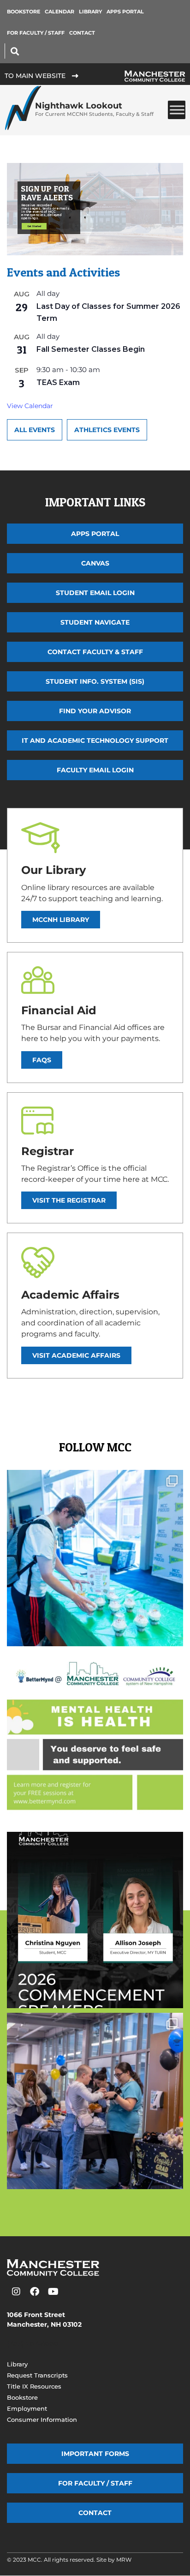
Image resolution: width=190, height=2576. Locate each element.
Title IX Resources (34, 2386)
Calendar (59, 12)
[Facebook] (35, 2292)
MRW (124, 2560)
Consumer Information (42, 2420)
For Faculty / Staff (36, 33)
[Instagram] (16, 2292)
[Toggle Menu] (177, 110)
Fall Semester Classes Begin (91, 349)
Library (90, 12)
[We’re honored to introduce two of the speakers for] (95, 1920)
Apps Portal (125, 12)
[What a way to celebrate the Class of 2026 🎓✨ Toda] (95, 2101)
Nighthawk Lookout (94, 109)
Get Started (34, 226)
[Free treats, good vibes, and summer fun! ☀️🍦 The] (95, 1558)
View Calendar (30, 406)
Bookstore (24, 12)
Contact (82, 33)
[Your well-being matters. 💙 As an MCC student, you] (95, 1739)
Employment (27, 2408)
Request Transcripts (37, 2375)
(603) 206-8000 (33, 2344)
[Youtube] (53, 2292)
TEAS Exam (58, 382)
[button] (15, 51)
